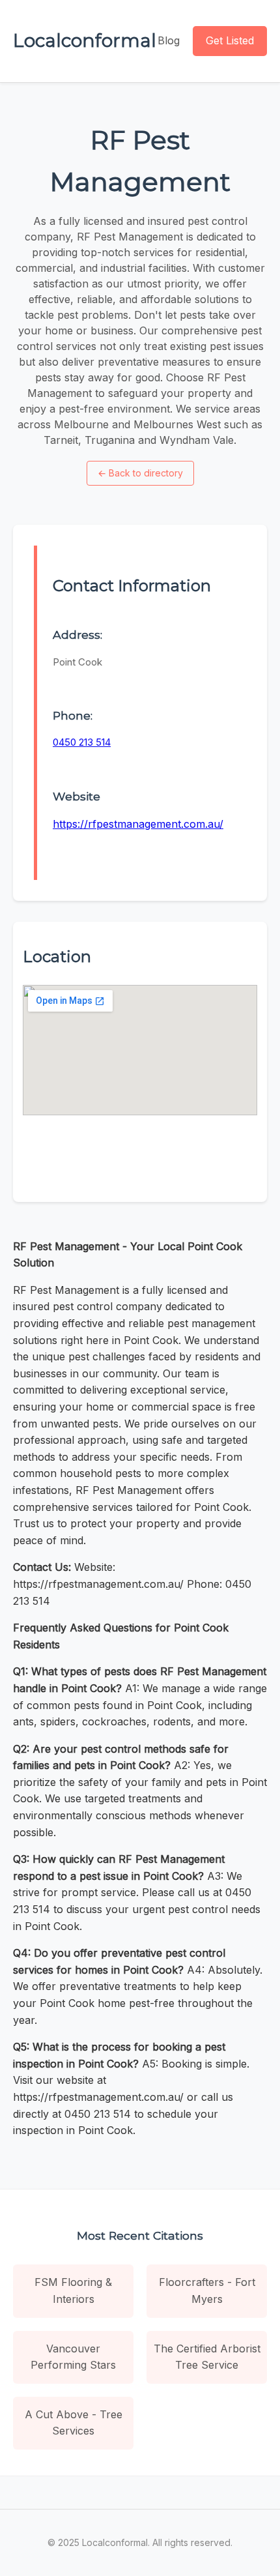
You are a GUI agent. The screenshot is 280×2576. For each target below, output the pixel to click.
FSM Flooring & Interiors (73, 2291)
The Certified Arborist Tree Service (207, 2357)
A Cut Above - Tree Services (74, 2423)
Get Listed (230, 40)
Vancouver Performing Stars (73, 2357)
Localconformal (85, 40)
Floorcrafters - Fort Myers (207, 2291)
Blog (169, 40)
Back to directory (140, 473)
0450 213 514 (82, 742)
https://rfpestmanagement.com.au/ (138, 824)
